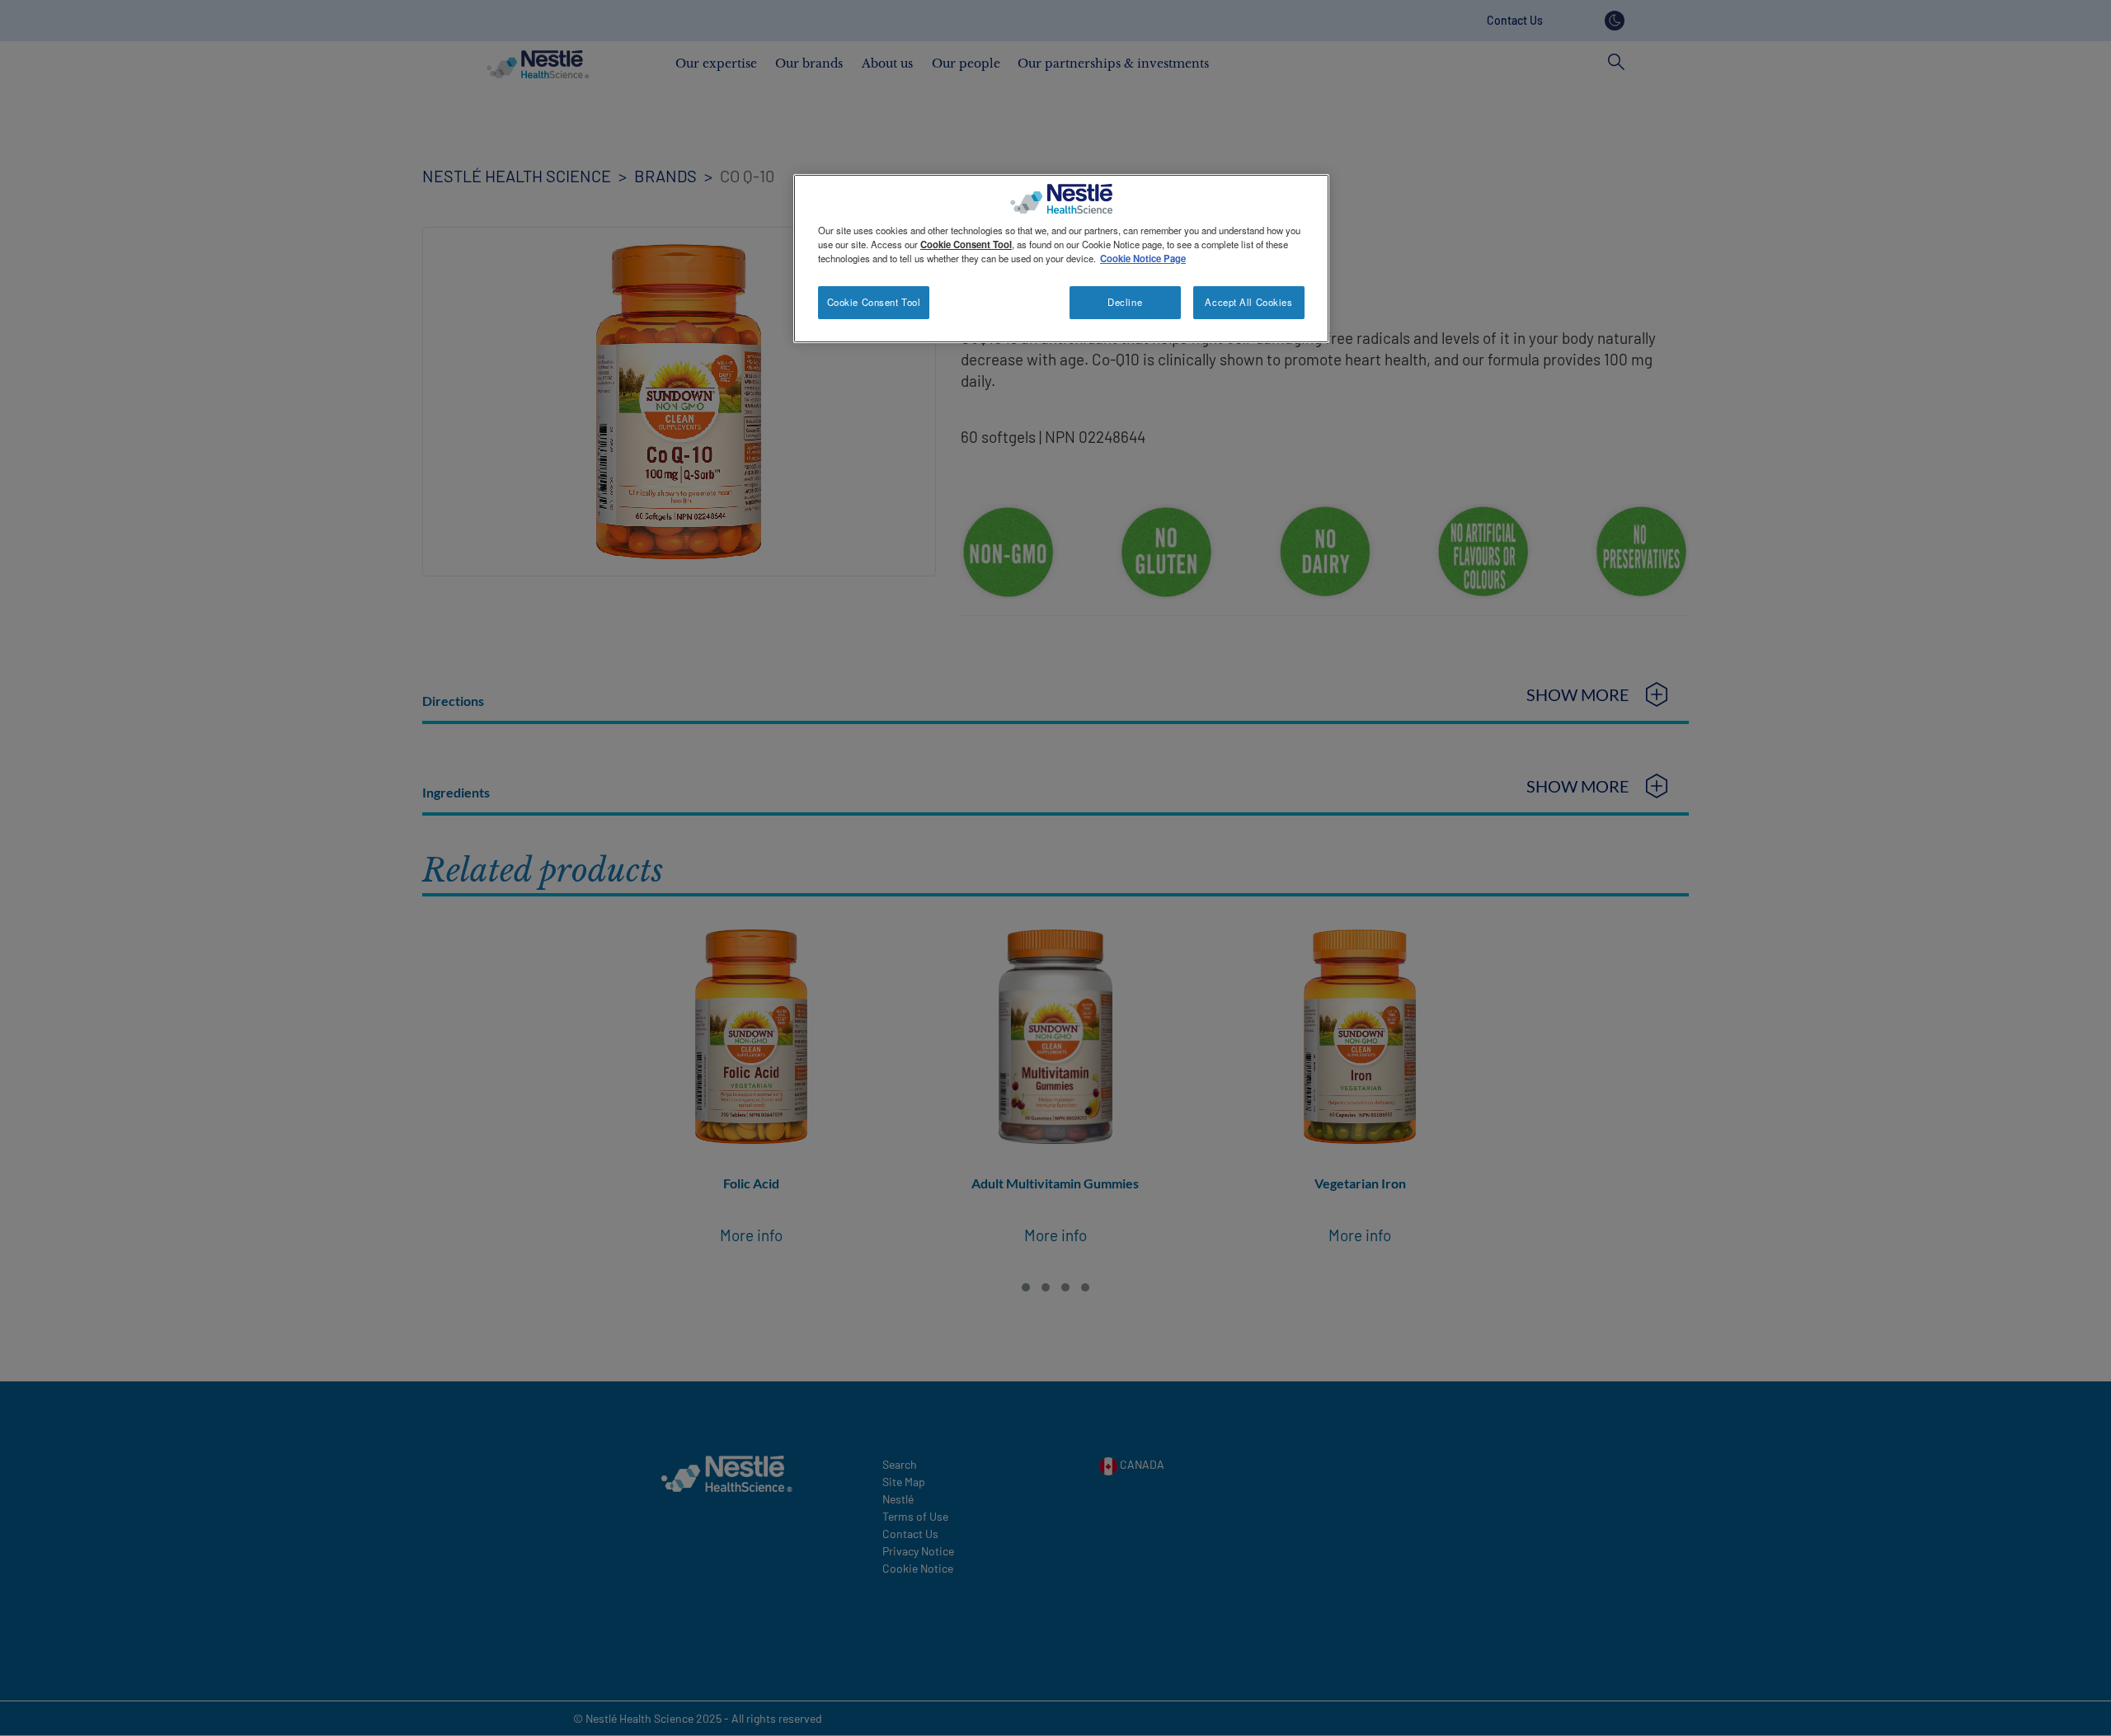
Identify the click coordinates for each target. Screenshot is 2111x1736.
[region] (1061, 259)
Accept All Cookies (1248, 302)
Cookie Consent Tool (874, 302)
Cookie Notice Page (1143, 258)
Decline (1125, 302)
